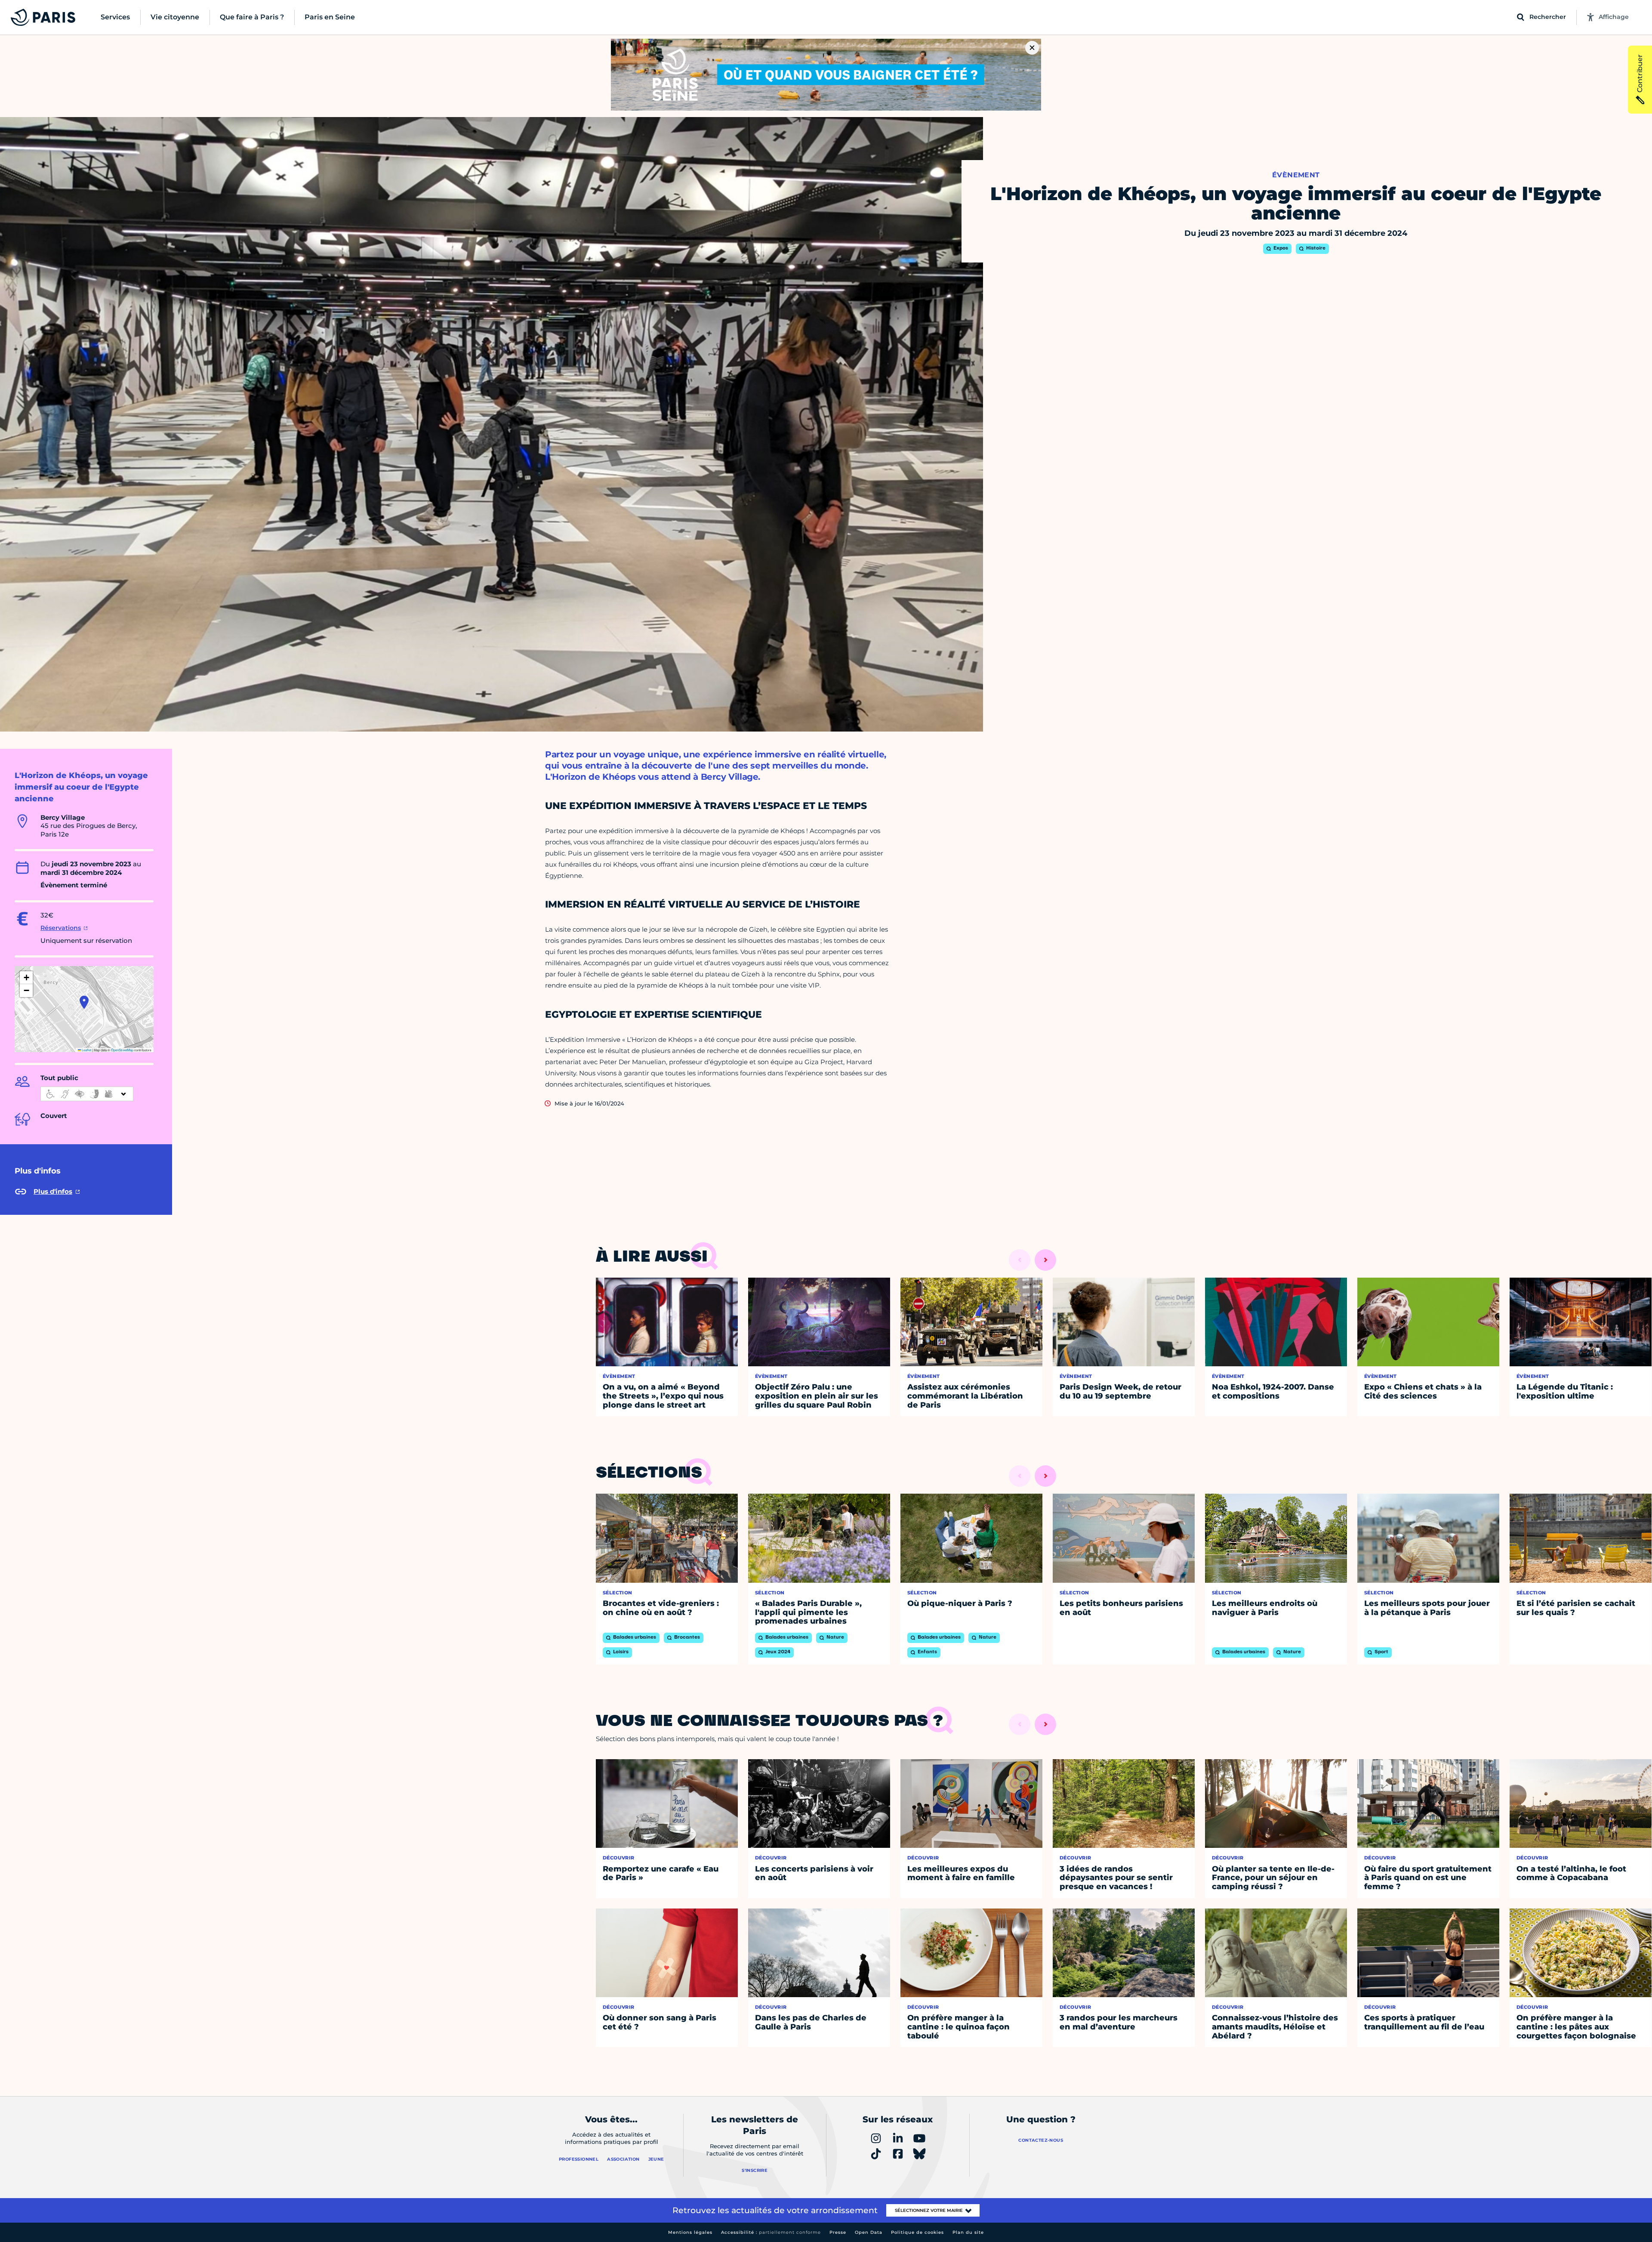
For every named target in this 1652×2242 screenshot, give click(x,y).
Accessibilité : (771, 2232)
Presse (838, 2232)
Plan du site (968, 2232)
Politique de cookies (917, 2232)
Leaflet (86, 1050)
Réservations (61, 928)
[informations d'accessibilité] (87, 1094)
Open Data (869, 2232)
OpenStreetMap (122, 1050)
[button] (84, 1002)
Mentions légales (690, 2232)
